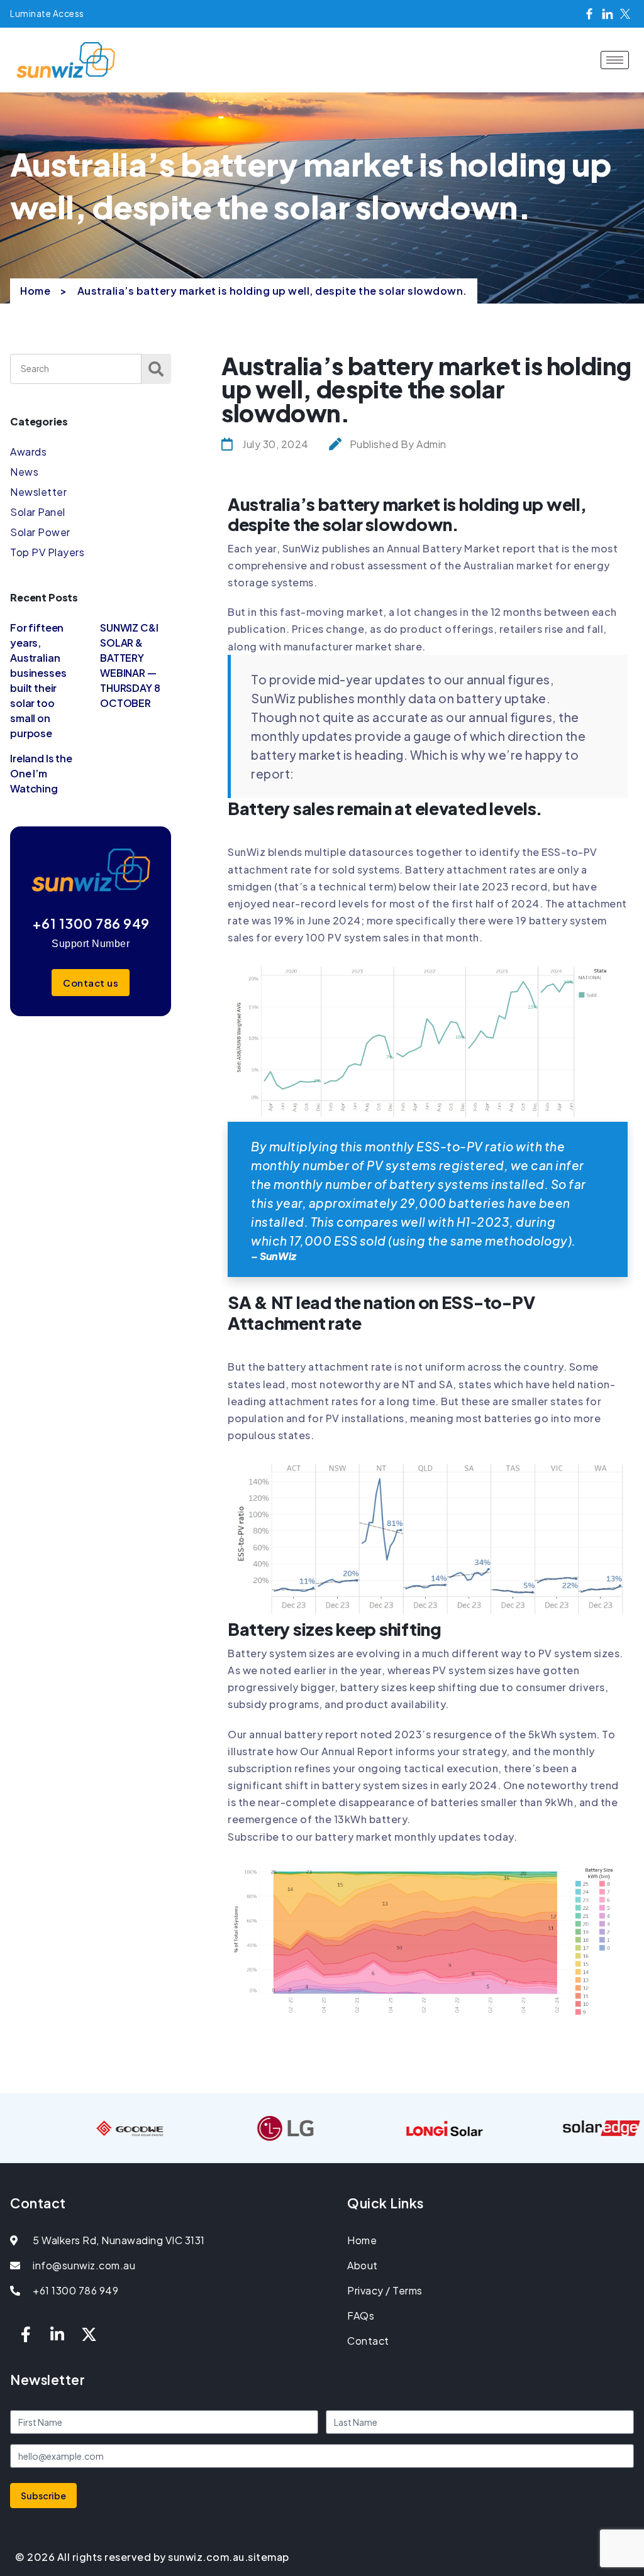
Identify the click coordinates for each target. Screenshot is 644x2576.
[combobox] (76, 369)
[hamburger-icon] (615, 60)
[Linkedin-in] (58, 2334)
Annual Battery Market (444, 548)
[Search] (156, 369)
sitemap (269, 2557)
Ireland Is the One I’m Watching (41, 773)
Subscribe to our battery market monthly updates (354, 1837)
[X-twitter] (89, 2334)
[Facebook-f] (26, 2334)
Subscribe (43, 2496)
